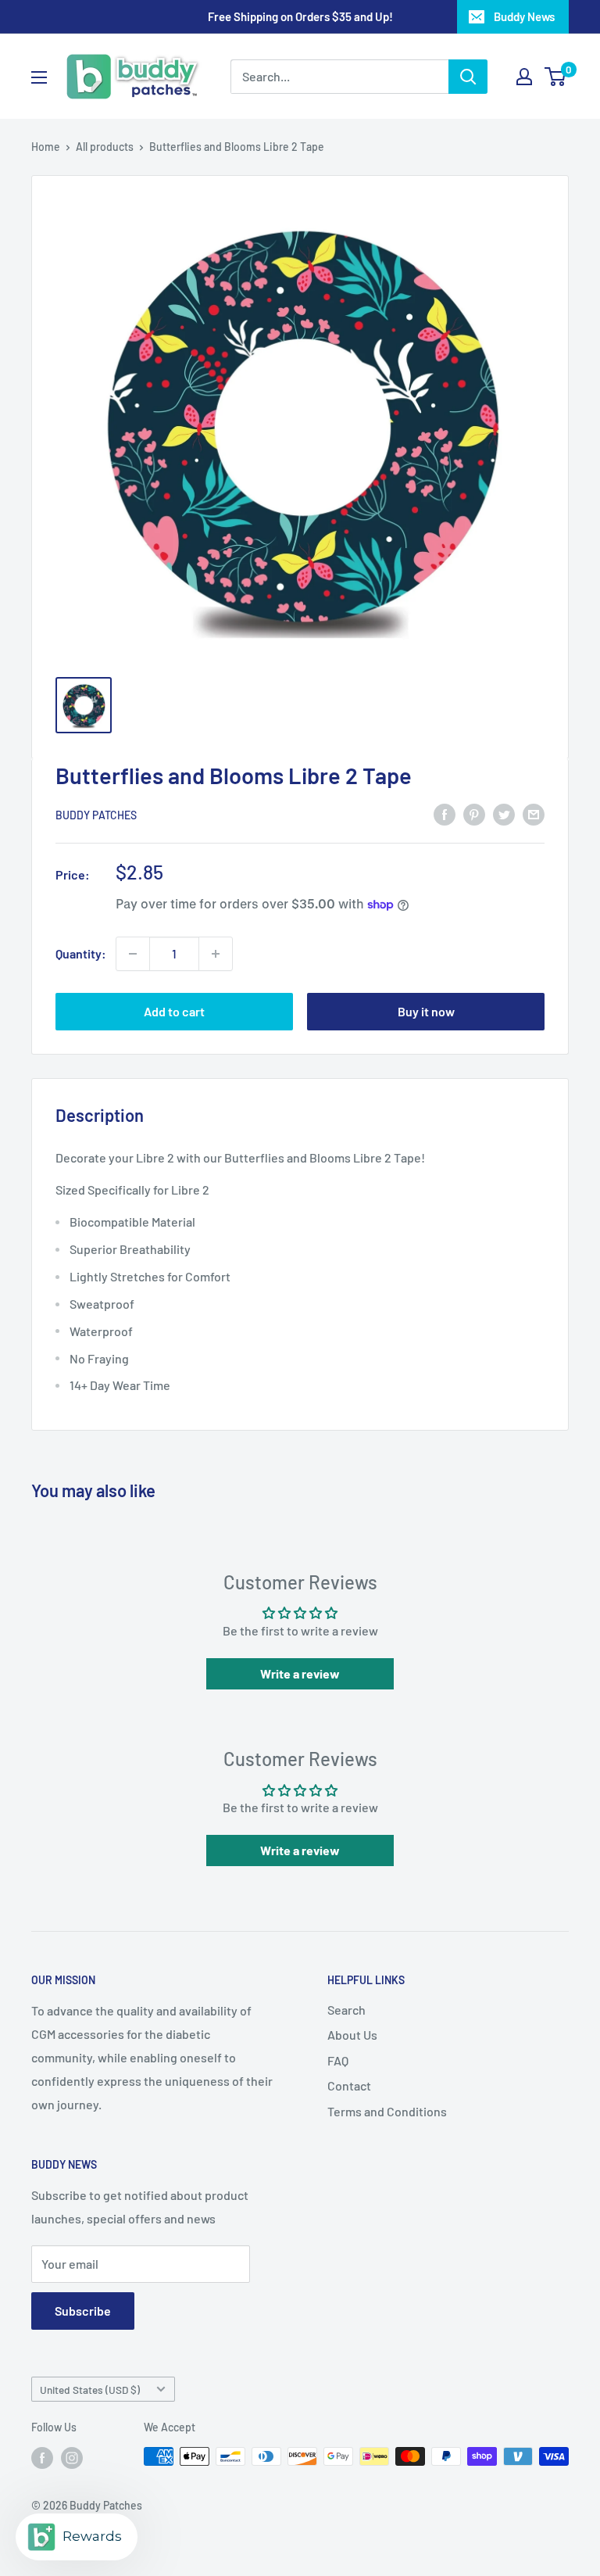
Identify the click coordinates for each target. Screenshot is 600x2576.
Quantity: (81, 953)
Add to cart (174, 1011)
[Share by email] (534, 813)
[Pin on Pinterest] (474, 813)
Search (346, 2010)
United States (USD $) (90, 2390)
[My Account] (524, 77)
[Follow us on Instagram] (72, 2458)
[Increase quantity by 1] (216, 954)
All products (105, 147)
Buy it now (426, 1011)
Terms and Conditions (387, 2111)
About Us (352, 2035)
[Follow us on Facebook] (42, 2458)
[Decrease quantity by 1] (133, 954)
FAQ (338, 2060)
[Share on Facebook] (445, 813)
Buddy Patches (96, 815)
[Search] (468, 77)
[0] (556, 77)
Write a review (300, 1673)
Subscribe (83, 2311)
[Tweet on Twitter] (504, 813)
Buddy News (524, 16)
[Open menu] (39, 77)
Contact (349, 2085)
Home (46, 147)
